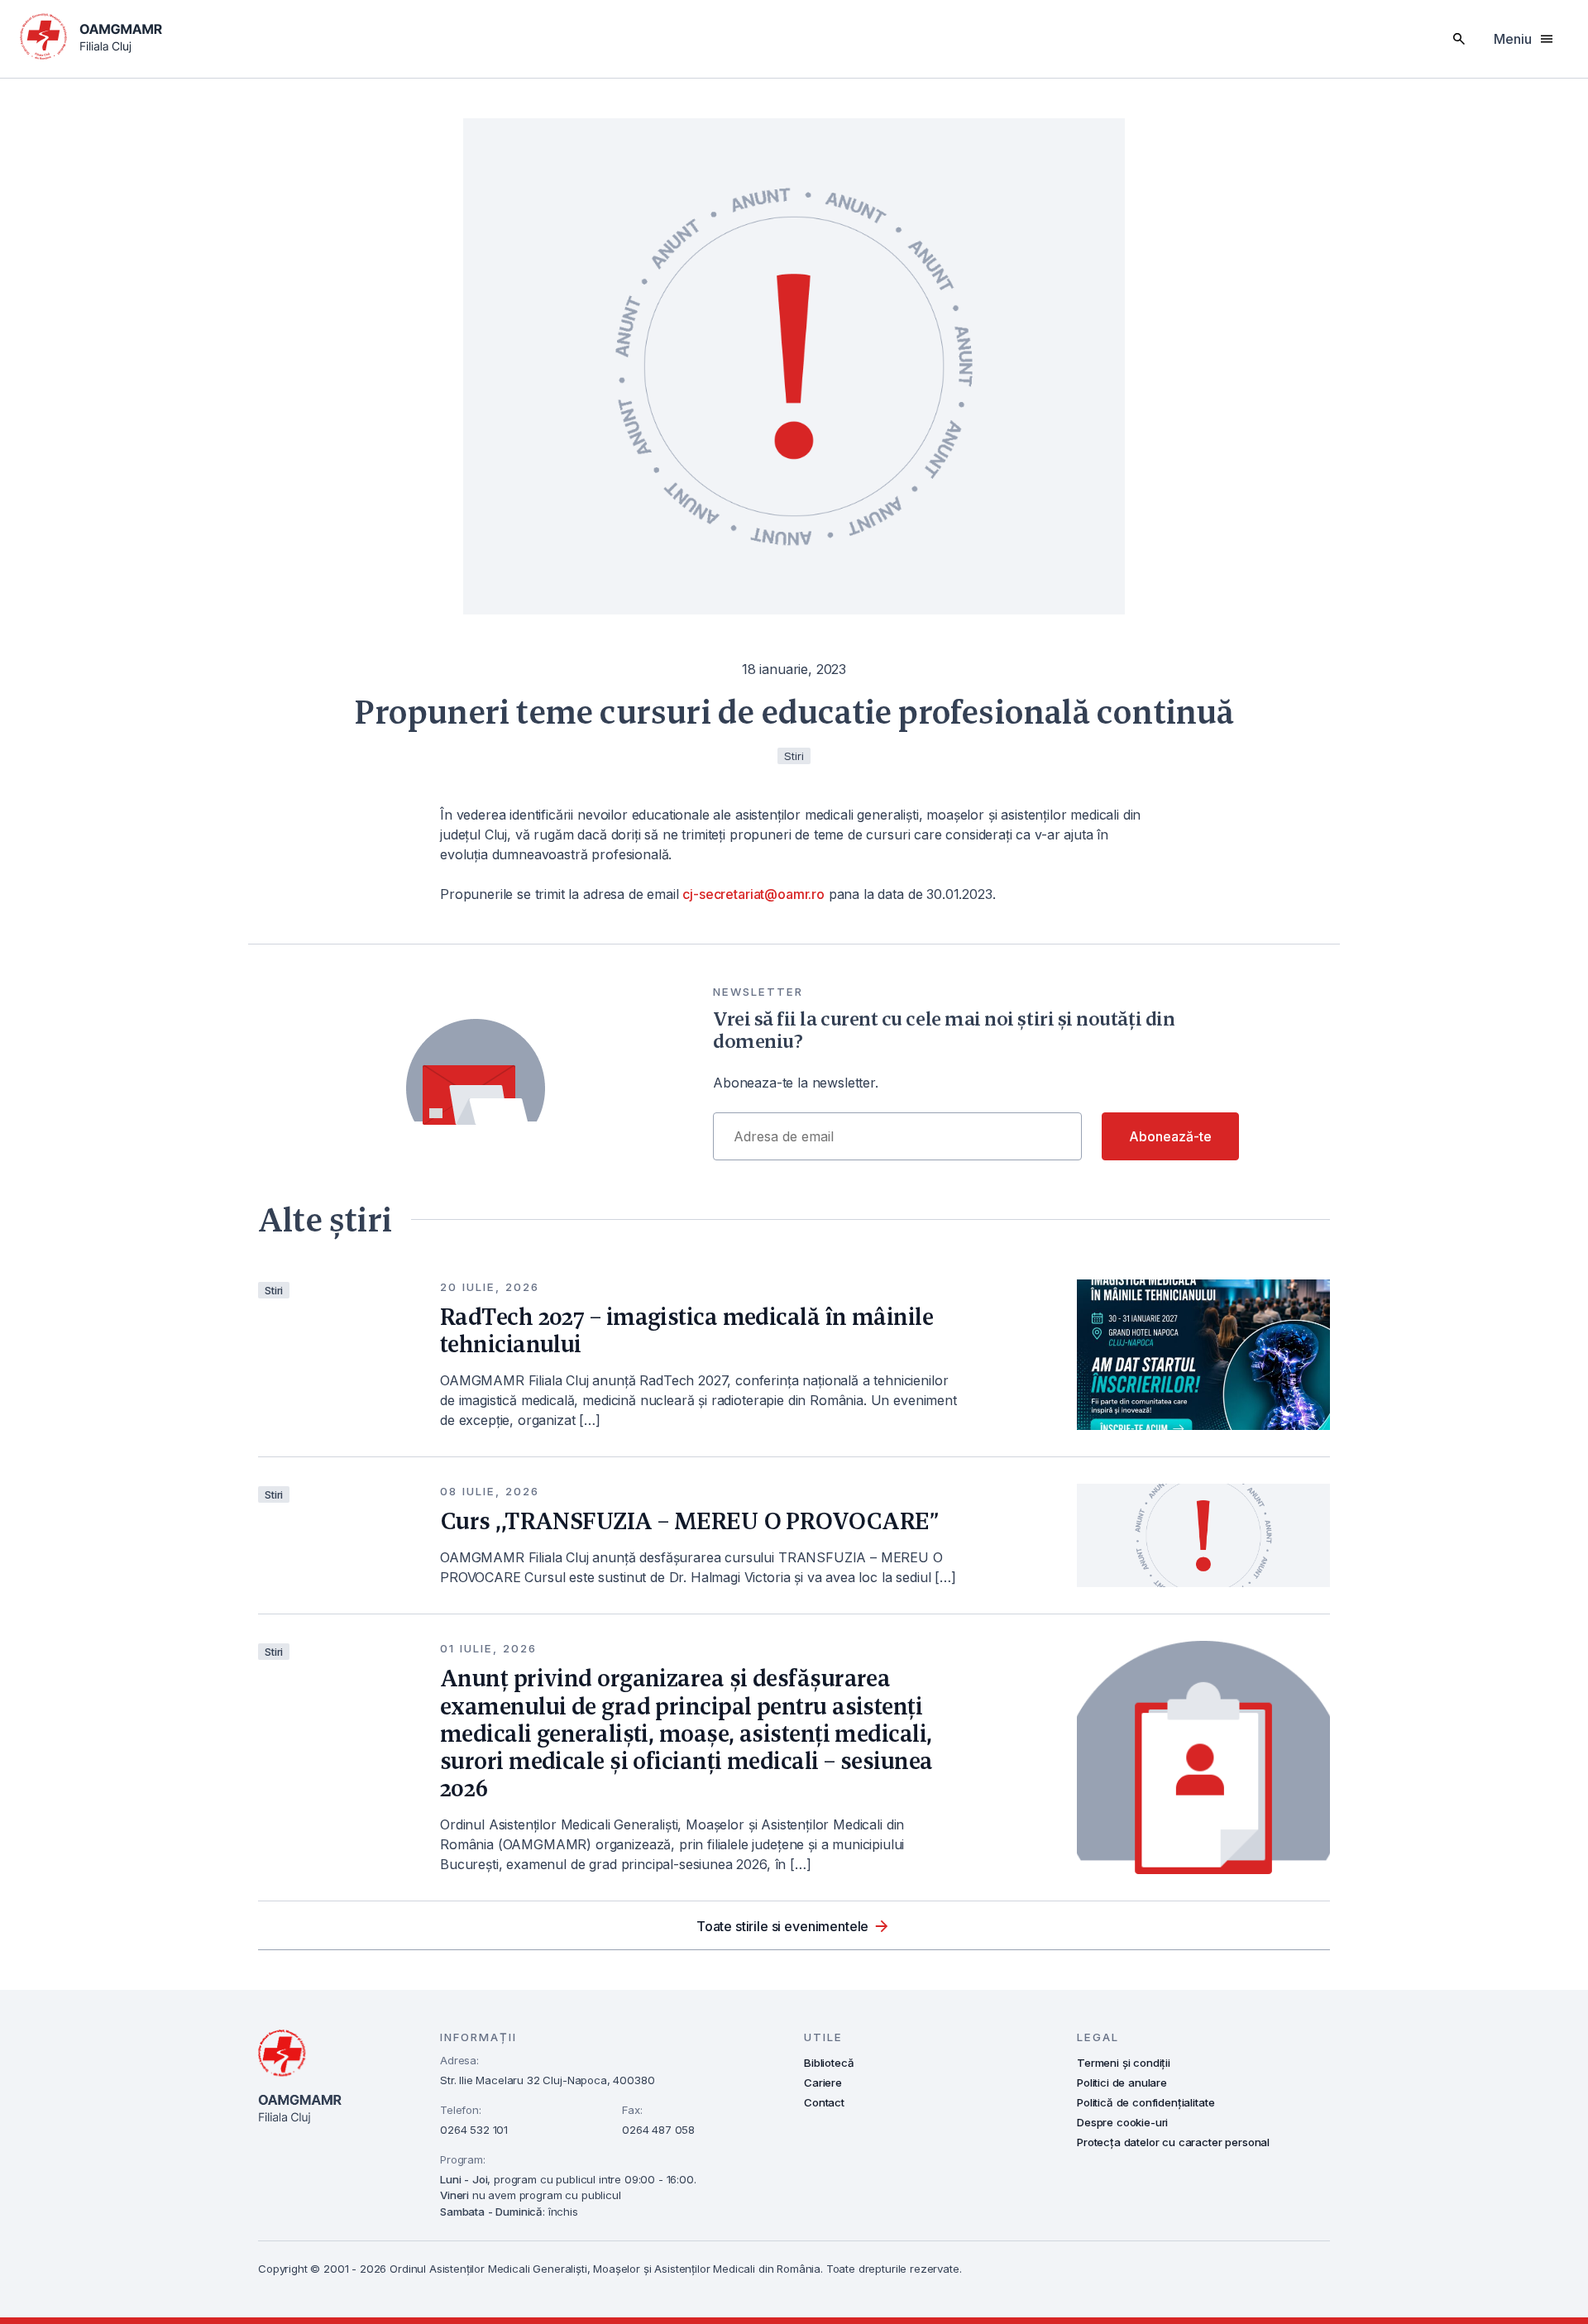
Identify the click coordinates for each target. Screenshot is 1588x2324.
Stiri (274, 1290)
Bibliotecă (829, 2063)
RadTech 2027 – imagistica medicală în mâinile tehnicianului (686, 1330)
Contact (824, 2102)
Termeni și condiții (1124, 2063)
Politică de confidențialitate (1146, 2102)
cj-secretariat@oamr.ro (753, 894)
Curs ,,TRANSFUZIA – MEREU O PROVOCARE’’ (689, 1521)
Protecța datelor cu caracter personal (1173, 2142)
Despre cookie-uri (1122, 2122)
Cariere (823, 2083)
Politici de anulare (1122, 2083)
